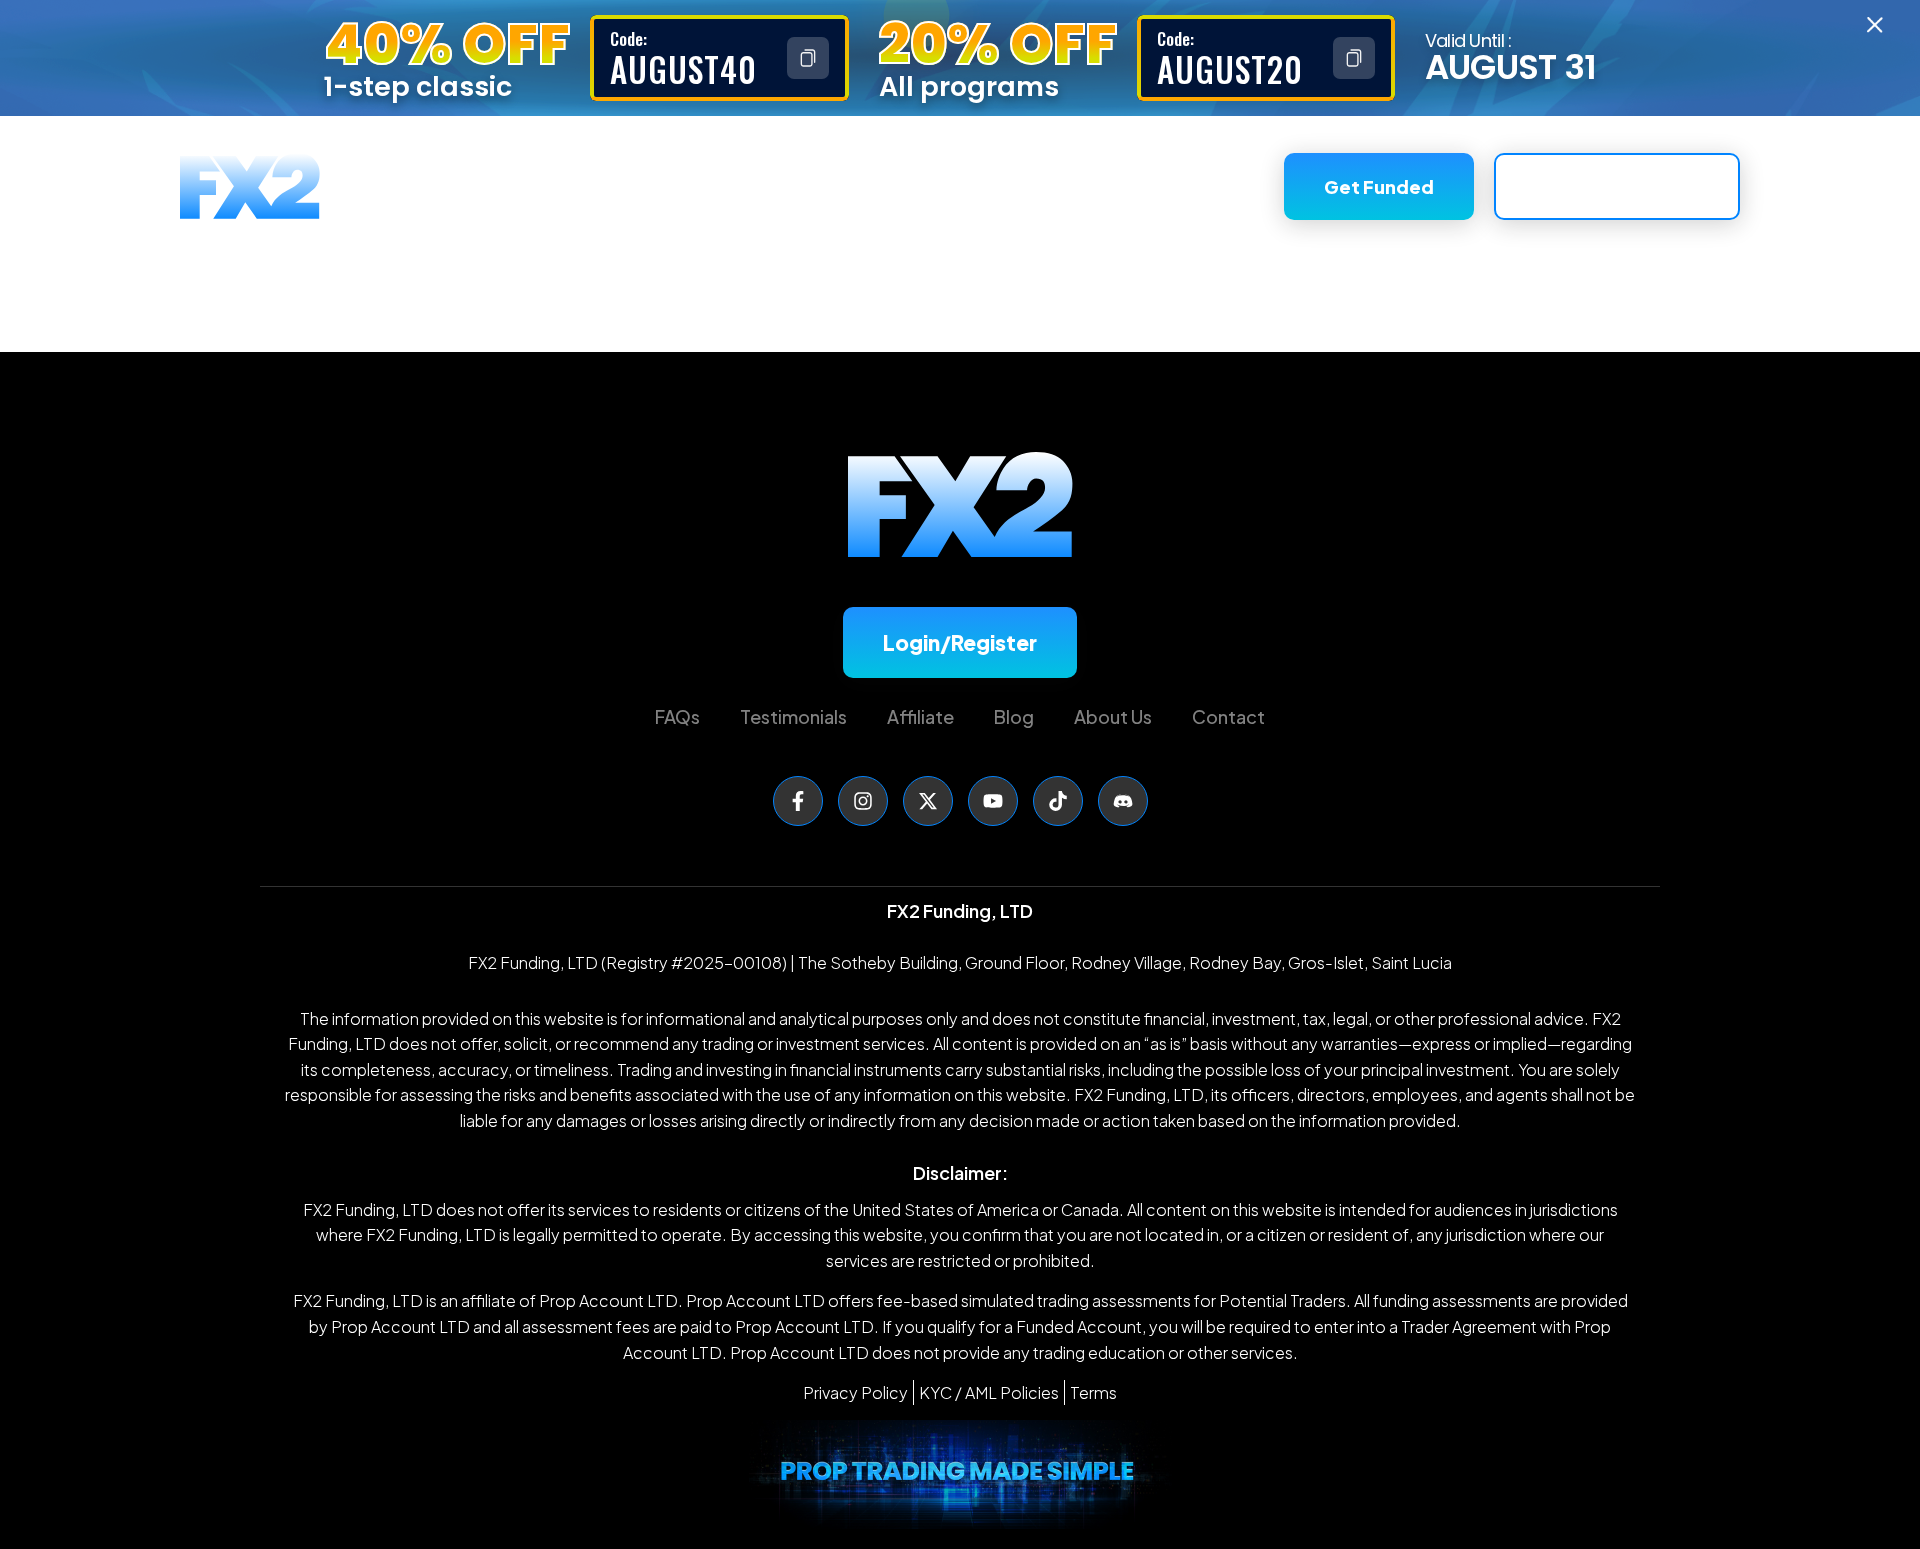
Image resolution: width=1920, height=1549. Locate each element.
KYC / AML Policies (989, 1392)
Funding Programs (689, 186)
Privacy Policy (855, 1392)
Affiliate (1203, 186)
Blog (1014, 717)
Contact (1228, 717)
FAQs (834, 186)
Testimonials (1070, 186)
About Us (932, 186)
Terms (1093, 1392)
